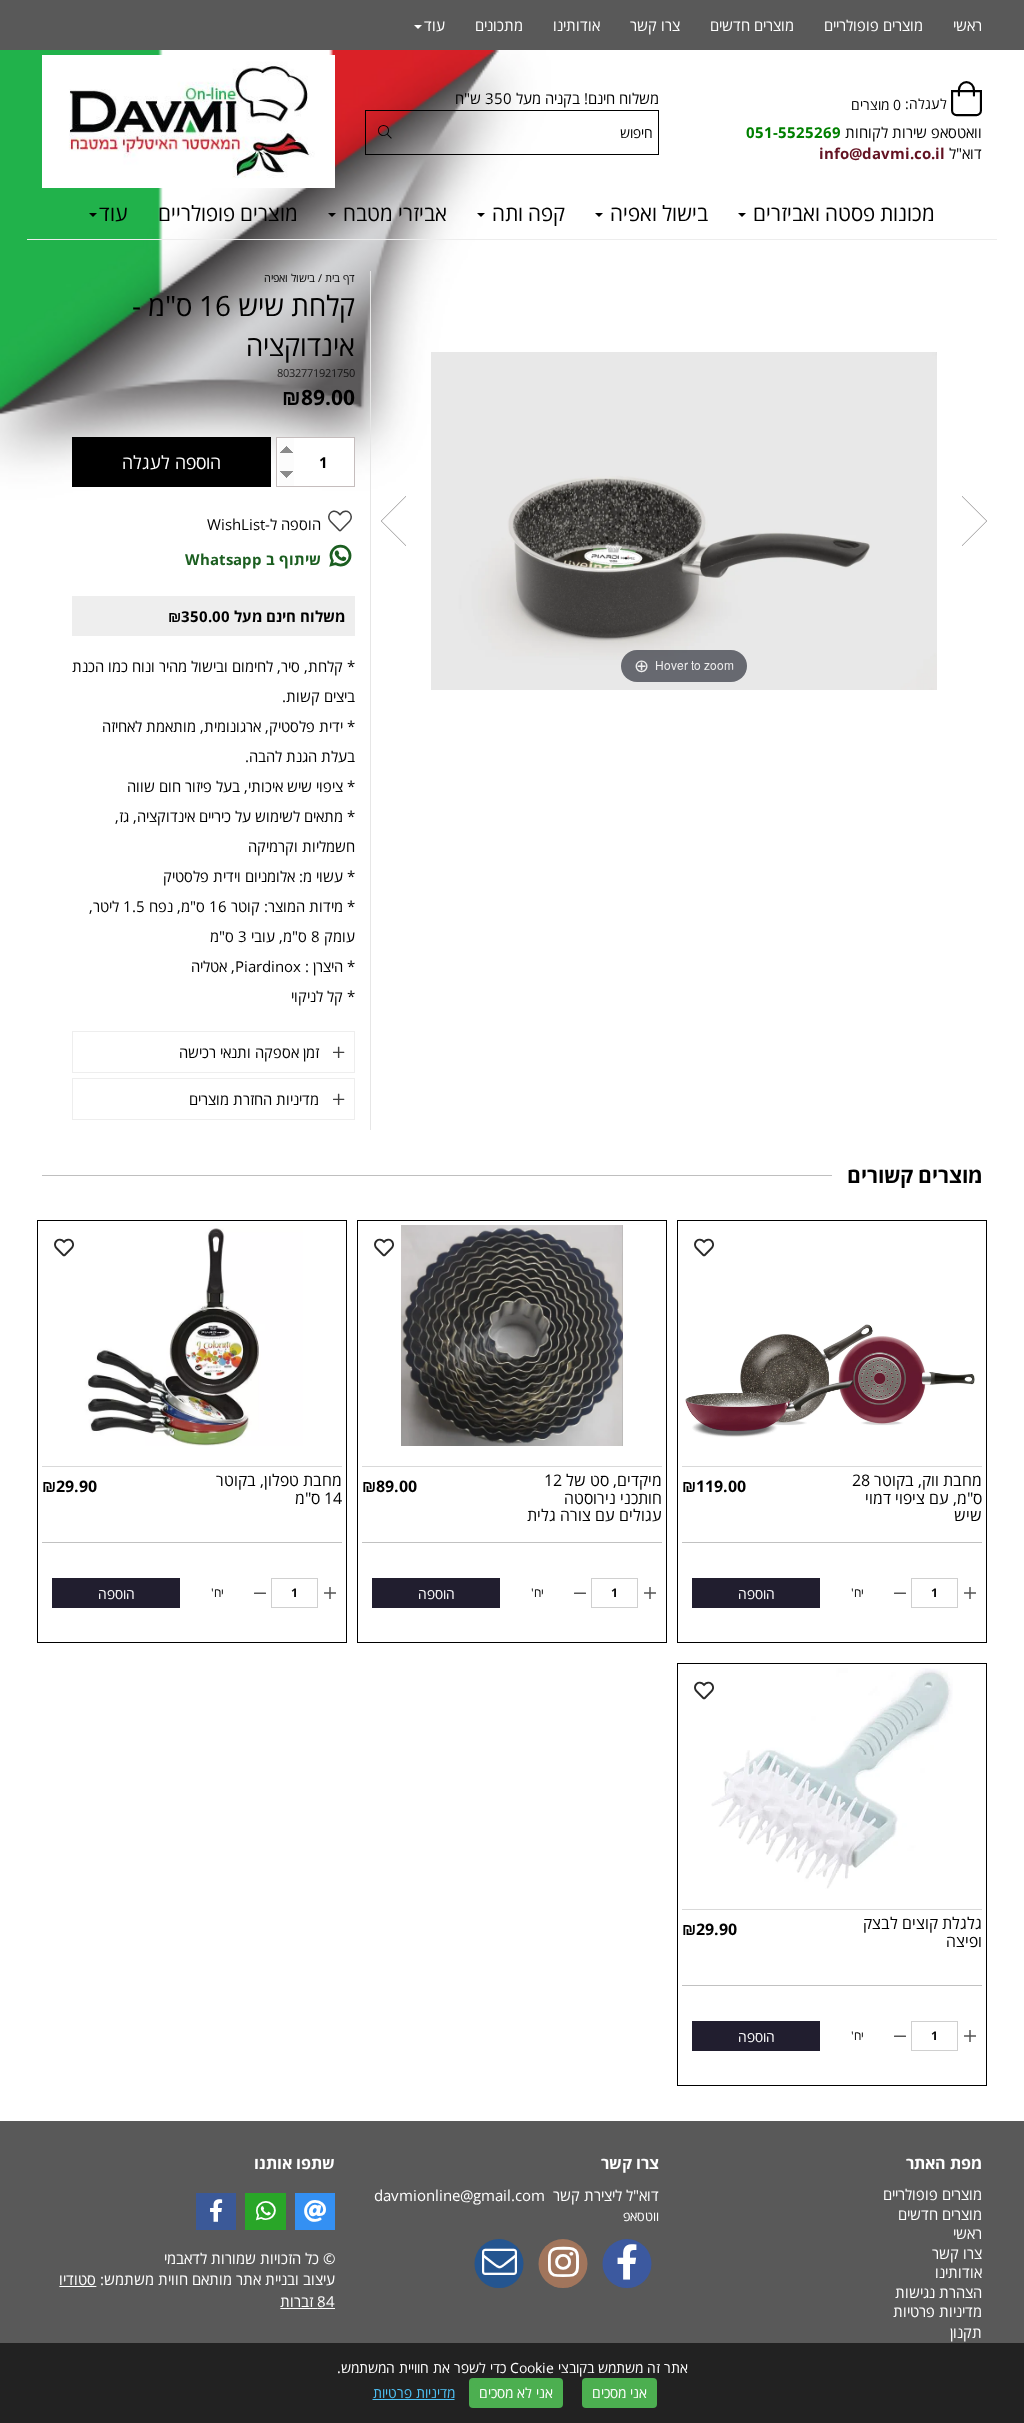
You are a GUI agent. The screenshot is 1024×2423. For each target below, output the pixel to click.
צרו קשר (655, 25)
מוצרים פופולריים (228, 213)
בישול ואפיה (656, 213)
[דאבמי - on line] (188, 121)
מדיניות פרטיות (414, 2392)
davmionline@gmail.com (459, 2195)
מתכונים (499, 25)
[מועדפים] (704, 1247)
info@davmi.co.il (882, 153)
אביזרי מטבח (392, 213)
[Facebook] (627, 2265)
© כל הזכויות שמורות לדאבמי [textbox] (247, 2258)
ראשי (967, 25)
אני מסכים (619, 2392)
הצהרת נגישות (938, 2292)
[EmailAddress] (499, 2265)
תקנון (966, 2332)
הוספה (756, 1593)
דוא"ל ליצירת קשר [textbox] (516, 2195)
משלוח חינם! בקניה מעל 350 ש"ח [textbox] (556, 98)
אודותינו (576, 25)
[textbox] (864, 132)
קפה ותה (526, 213)
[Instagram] (563, 2265)
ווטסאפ (641, 2216)
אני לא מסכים (516, 2392)
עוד (113, 213)
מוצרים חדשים (752, 25)
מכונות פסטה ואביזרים (841, 213)
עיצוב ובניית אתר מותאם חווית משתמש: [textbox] (197, 2289)
